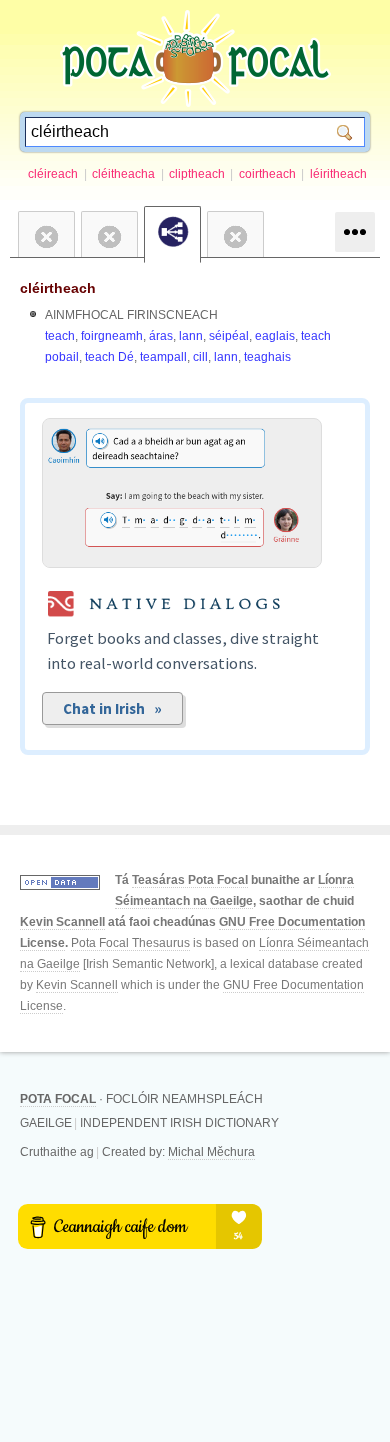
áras (161, 336)
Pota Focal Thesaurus (130, 943)
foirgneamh (112, 336)
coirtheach (267, 174)
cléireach (53, 174)
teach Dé (109, 357)
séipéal (229, 336)
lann (191, 336)
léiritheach (338, 174)
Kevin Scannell (62, 922)
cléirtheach (58, 288)
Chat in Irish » (112, 708)
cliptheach (197, 174)
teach (60, 336)
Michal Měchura (211, 1152)
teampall (163, 357)
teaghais (267, 357)
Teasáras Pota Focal (190, 880)
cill (200, 357)
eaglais (275, 336)
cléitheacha (123, 174)
